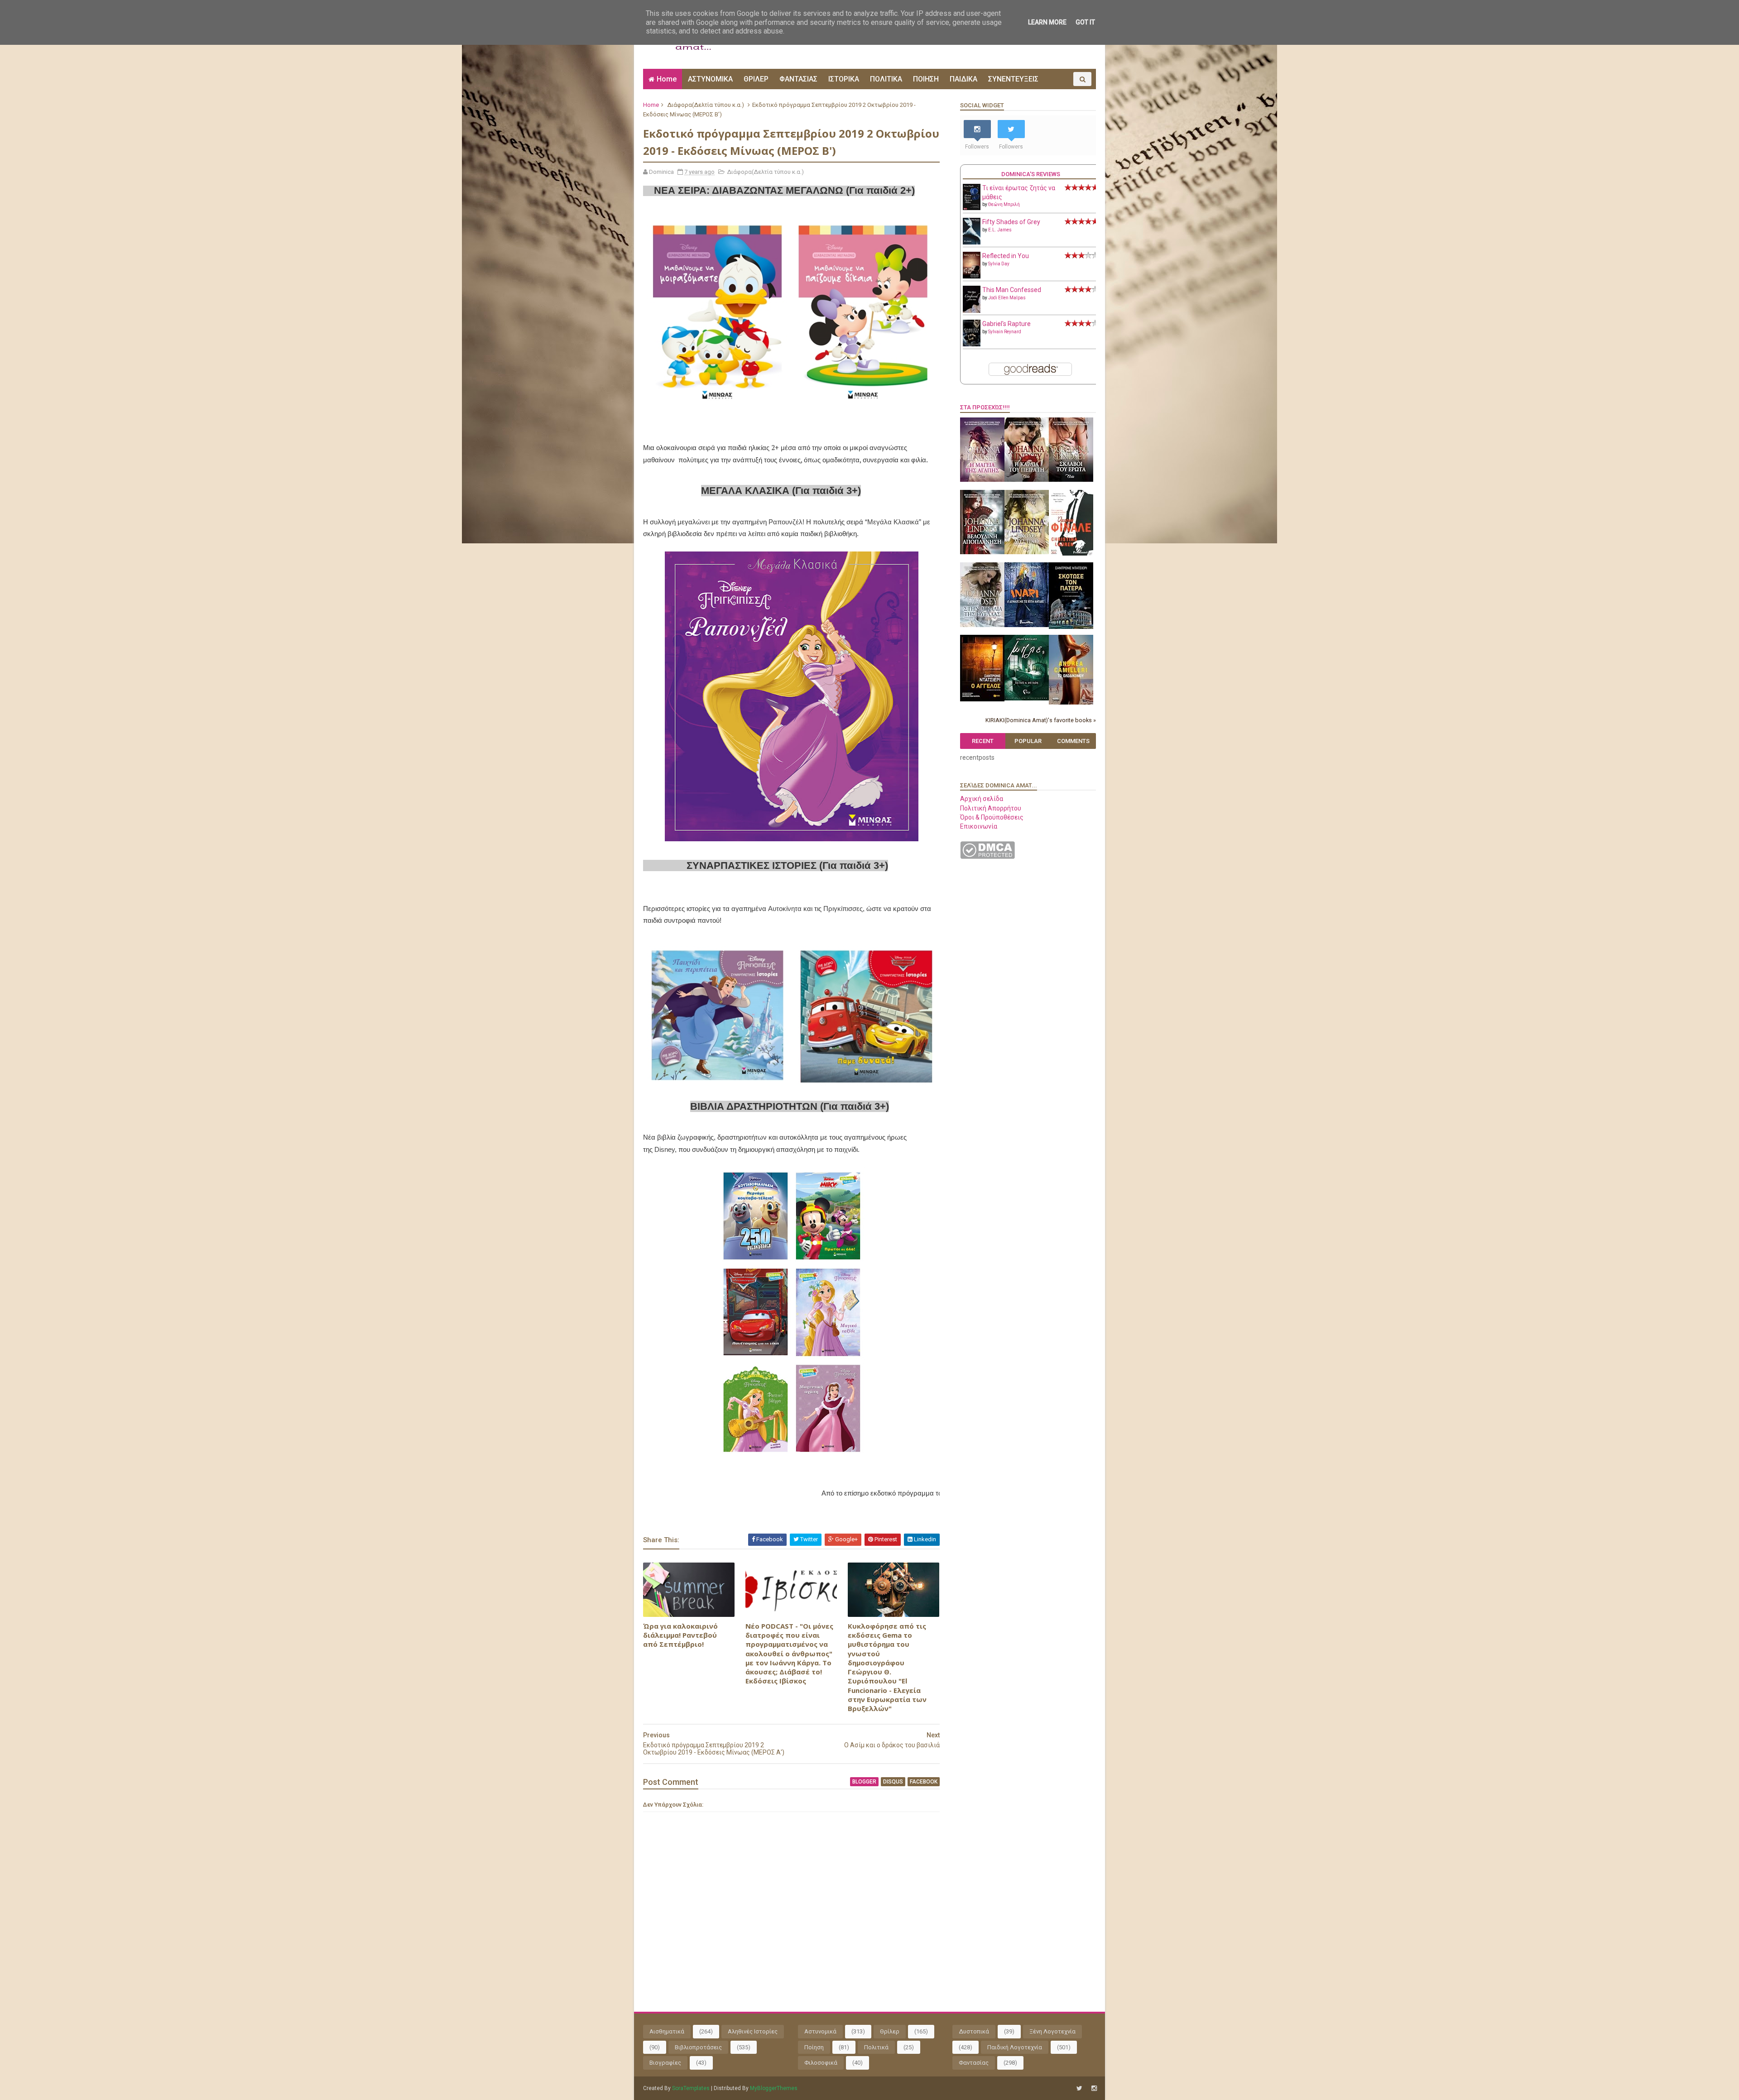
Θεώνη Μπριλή (1004, 204)
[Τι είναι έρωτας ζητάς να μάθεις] (972, 208)
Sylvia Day (999, 264)
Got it (1085, 22)
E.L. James (1000, 230)
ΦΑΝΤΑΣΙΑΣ (798, 79)
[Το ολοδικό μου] (1071, 702)
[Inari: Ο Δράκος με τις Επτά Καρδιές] (1027, 625)
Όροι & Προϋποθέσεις (992, 817)
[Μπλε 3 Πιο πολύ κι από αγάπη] (1027, 698)
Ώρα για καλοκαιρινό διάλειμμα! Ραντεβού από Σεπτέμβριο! (680, 1635)
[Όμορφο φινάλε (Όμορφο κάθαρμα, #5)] (1071, 553)
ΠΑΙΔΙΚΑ (963, 79)
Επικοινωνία (979, 826)
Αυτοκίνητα (785, 909)
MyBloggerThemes (774, 2088)
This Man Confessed (1012, 290)
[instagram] (1094, 2088)
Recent (983, 741)
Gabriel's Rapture (1006, 324)
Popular (1028, 741)
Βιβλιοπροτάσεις (698, 2047)
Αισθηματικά (667, 2031)
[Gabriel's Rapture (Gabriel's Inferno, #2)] (972, 344)
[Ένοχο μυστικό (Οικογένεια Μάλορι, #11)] (1027, 552)
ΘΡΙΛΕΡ (756, 79)
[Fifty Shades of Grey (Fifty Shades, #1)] (972, 242)
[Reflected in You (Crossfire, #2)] (972, 276)
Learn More (1047, 22)
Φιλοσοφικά (821, 2063)
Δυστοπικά (974, 2031)
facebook (924, 1782)
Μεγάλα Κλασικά (893, 522)
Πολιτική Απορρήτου (991, 808)
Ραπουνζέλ (785, 522)
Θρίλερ (890, 2031)
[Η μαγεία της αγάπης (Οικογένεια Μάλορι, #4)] (982, 479)
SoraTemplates (691, 2088)
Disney (665, 1149)
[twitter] (1079, 2088)
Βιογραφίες (665, 2063)
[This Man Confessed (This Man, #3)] (972, 311)
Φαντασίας (974, 2063)
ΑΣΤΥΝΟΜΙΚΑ (710, 79)
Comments (1073, 741)
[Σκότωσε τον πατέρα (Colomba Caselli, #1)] (1071, 627)
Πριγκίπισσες (843, 909)
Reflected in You (1006, 256)
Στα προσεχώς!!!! (985, 407)
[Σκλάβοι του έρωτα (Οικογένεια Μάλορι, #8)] (1071, 479)
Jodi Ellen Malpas (1007, 298)
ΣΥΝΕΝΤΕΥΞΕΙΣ (1013, 79)
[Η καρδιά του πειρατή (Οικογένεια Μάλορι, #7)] (1027, 479)
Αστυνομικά (820, 2031)
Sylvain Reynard (1005, 332)
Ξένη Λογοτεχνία (1052, 2031)
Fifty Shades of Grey (1011, 222)
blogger (864, 1782)
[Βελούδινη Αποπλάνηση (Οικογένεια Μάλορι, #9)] (982, 552)
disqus (893, 1782)
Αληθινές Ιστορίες (753, 2031)
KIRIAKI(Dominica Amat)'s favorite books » (1041, 720)
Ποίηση (814, 2047)
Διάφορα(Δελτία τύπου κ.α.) (706, 105)
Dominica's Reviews (1031, 174)
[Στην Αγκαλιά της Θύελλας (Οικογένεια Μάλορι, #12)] (982, 625)
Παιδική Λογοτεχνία (1015, 2047)
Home (667, 79)
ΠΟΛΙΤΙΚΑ (886, 79)
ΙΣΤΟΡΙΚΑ (844, 79)
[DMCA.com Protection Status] (987, 857)
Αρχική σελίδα (982, 799)
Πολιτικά (876, 2047)
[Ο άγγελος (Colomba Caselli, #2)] (982, 699)
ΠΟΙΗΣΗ (926, 79)
